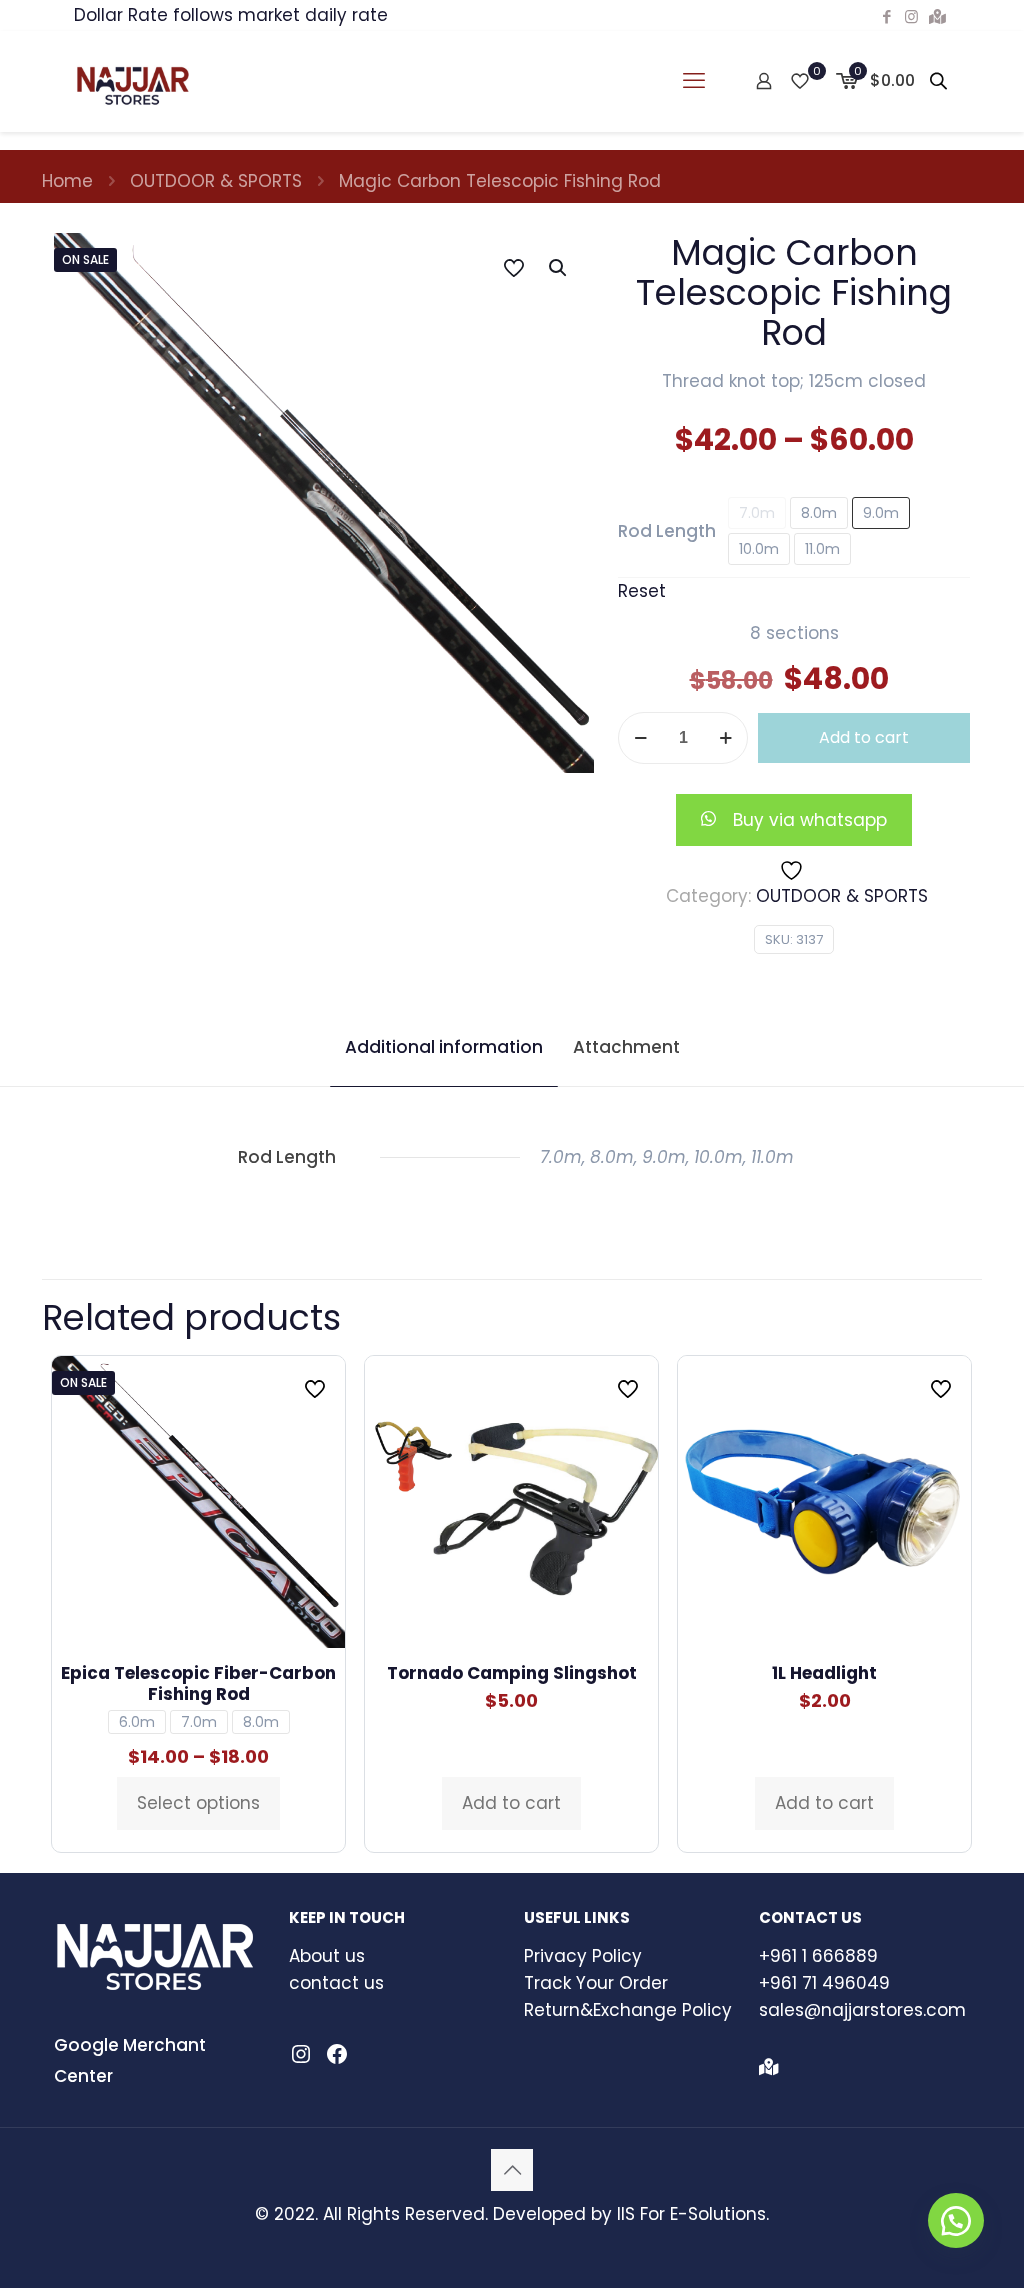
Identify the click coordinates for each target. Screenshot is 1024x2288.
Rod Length (667, 531)
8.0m (819, 513)
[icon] (937, 16)
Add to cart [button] (511, 1803)
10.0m (759, 549)
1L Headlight (824, 1673)
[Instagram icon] (911, 16)
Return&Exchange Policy (628, 2010)
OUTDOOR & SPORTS (216, 181)
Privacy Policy (583, 1956)
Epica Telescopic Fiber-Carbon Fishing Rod (198, 1683)
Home (67, 181)
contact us (336, 1983)
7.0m (757, 513)
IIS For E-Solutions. (693, 2214)
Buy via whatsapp (810, 820)
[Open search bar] (940, 81)
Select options (198, 1803)
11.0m (822, 549)
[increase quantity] (725, 738)
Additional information (444, 1047)
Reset (642, 591)
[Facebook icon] (886, 16)
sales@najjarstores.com (862, 2010)
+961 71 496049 (824, 1983)
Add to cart (864, 737)
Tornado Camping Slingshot (512, 1673)
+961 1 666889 (818, 1956)
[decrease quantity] (640, 738)
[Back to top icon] (512, 2170)
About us (327, 1956)
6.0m (137, 1722)
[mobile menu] (694, 81)
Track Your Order (596, 1983)
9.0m (881, 513)
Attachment (626, 1047)
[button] (559, 268)
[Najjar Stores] (132, 81)
